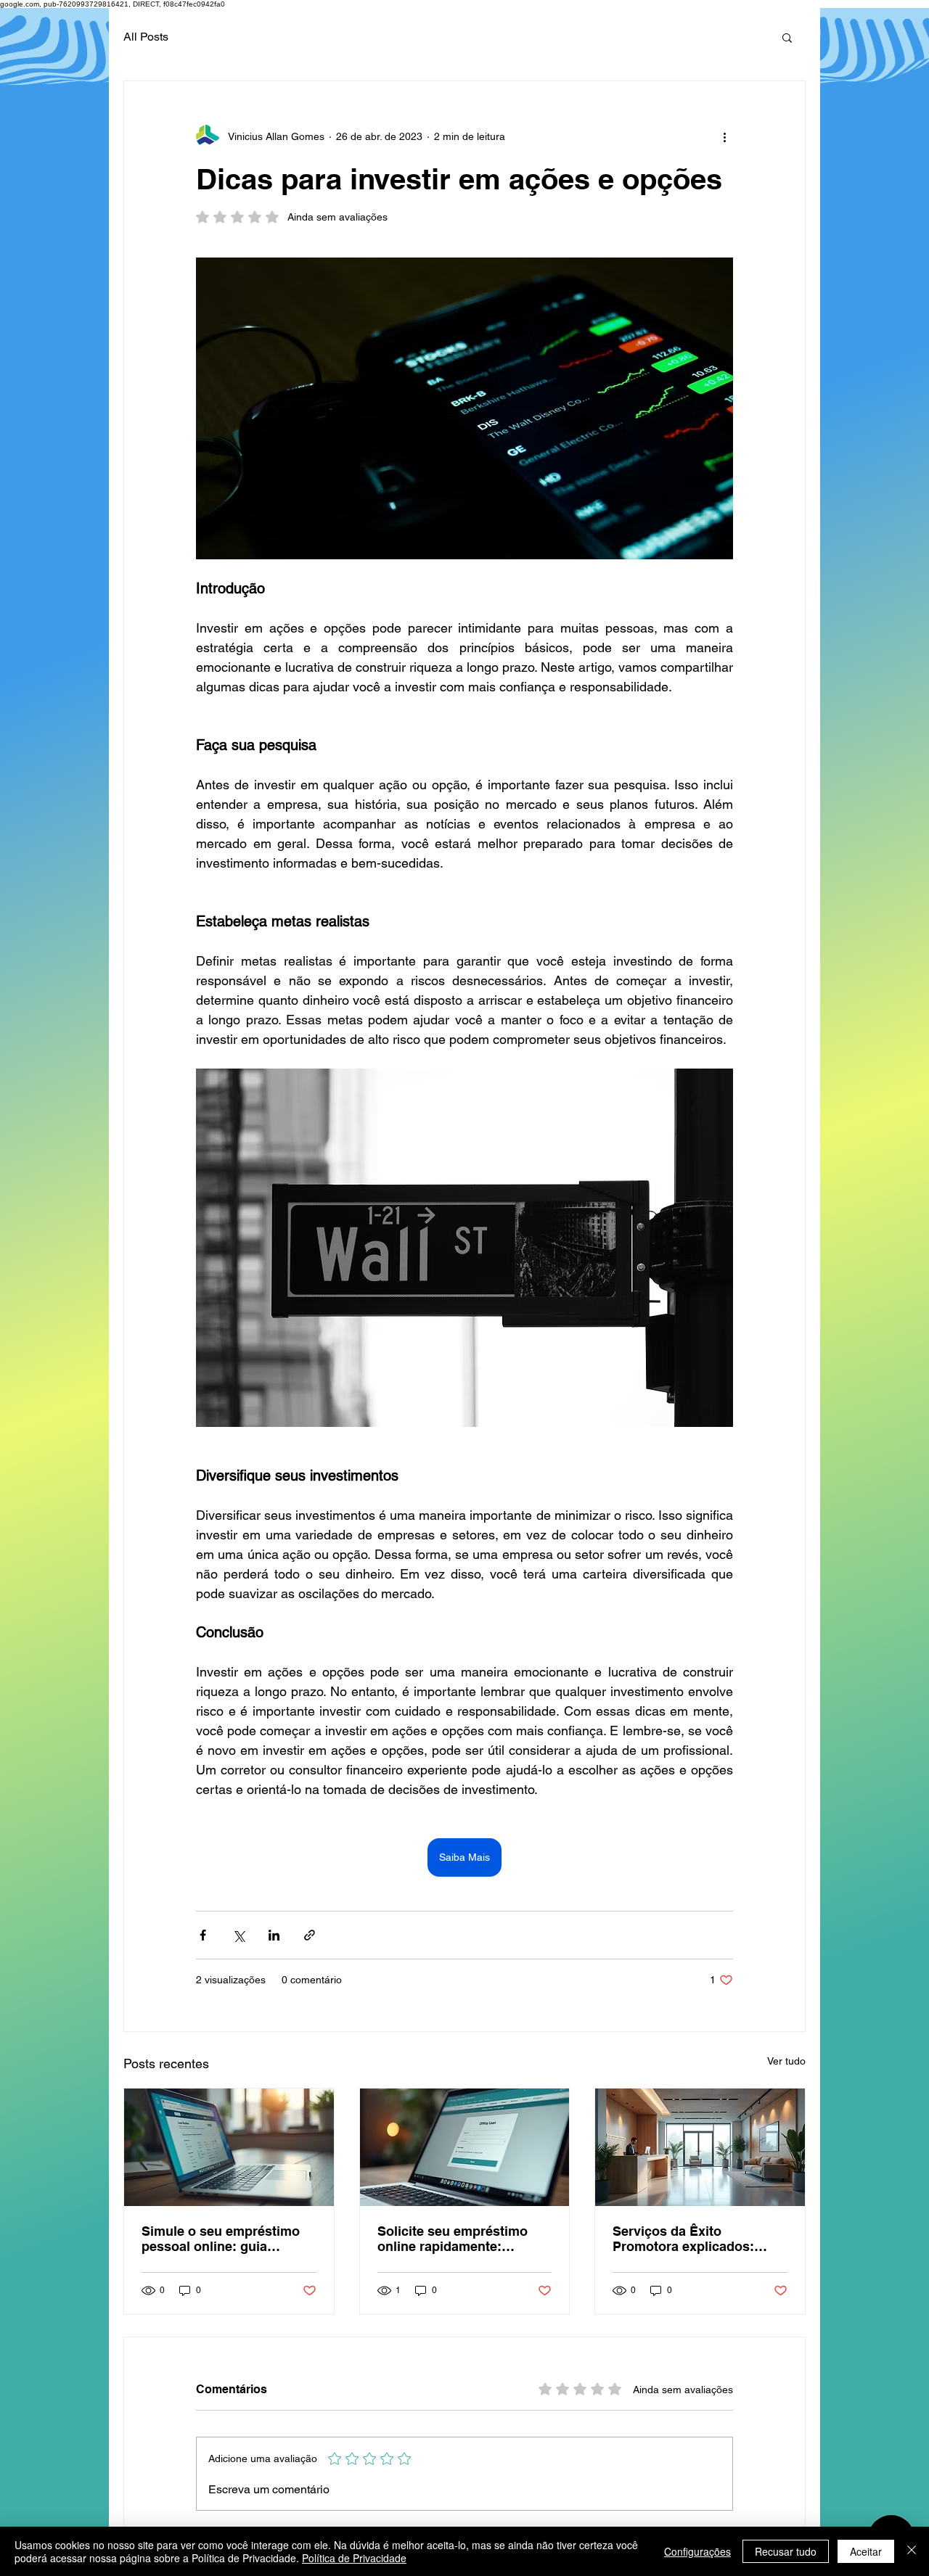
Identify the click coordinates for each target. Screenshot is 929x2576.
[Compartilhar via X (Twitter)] (238, 1935)
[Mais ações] (724, 136)
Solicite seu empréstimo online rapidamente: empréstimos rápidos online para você (464, 2239)
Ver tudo (786, 2061)
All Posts (146, 37)
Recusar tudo (786, 2551)
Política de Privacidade (354, 2558)
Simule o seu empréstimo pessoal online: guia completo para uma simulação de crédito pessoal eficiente (221, 2239)
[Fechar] (912, 2551)
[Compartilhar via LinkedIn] (274, 1935)
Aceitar (866, 2551)
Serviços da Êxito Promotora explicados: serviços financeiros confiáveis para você (683, 2239)
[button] (787, 37)
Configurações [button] (697, 2551)
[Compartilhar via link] (310, 1935)
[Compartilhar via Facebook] (203, 1935)
